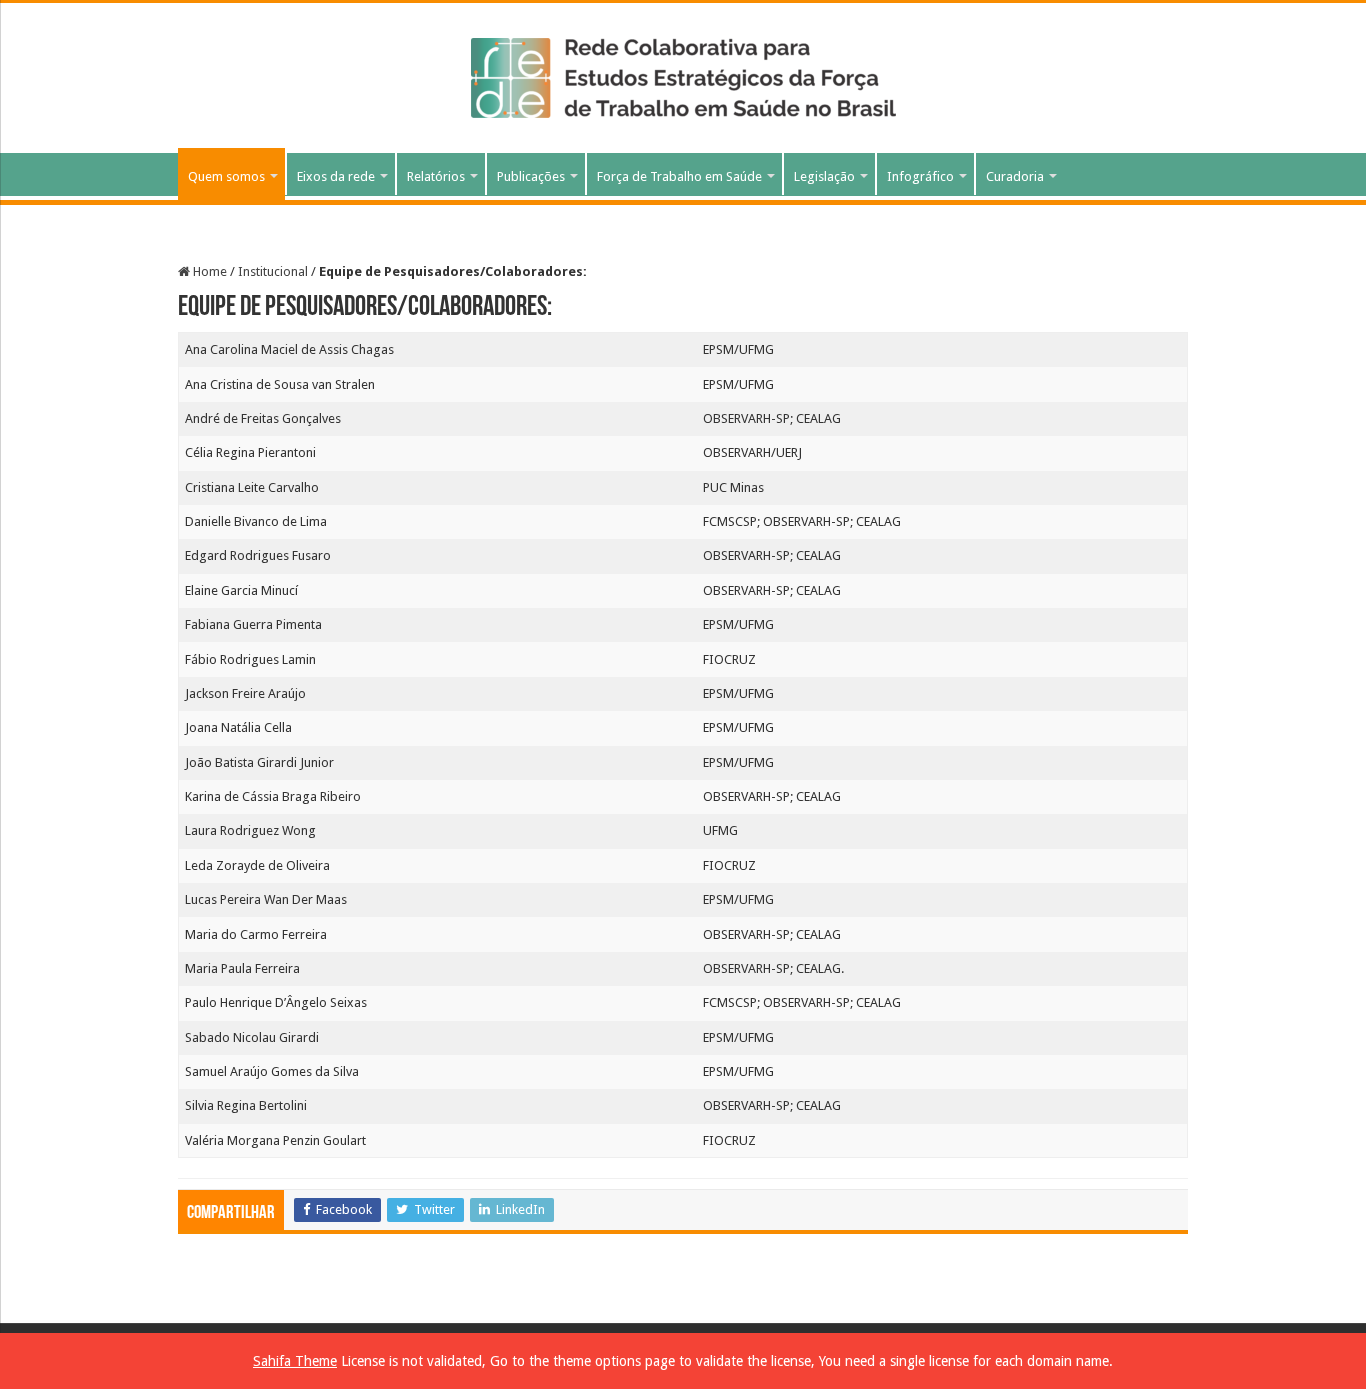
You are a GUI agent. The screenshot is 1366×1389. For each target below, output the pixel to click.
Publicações (531, 176)
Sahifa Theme (295, 1361)
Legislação (824, 176)
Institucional (273, 271)
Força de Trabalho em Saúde (679, 176)
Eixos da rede (336, 176)
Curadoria (1015, 176)
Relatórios (436, 176)
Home (208, 271)
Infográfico (920, 176)
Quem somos (226, 176)
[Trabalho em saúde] (683, 74)
